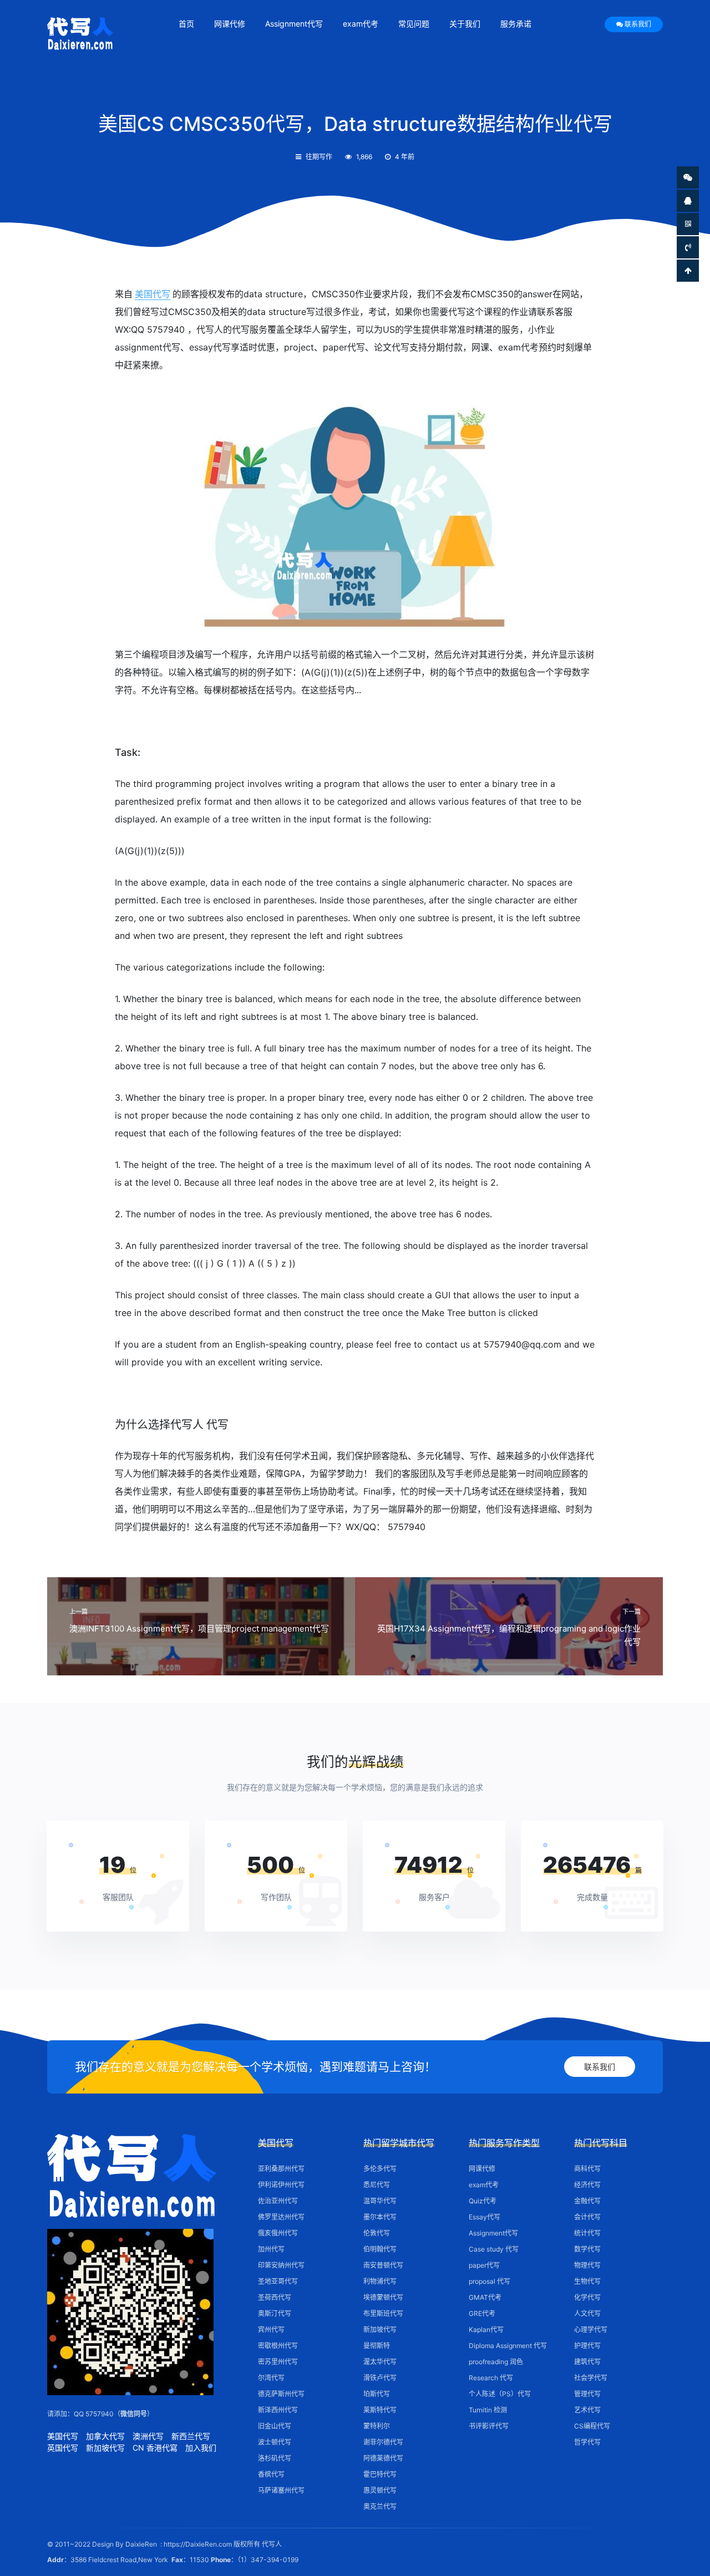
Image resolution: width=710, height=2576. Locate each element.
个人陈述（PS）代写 (500, 2394)
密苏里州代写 (278, 2362)
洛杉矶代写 (275, 2458)
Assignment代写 (294, 24)
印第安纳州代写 (281, 2265)
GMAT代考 (485, 2297)
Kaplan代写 (486, 2329)
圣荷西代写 (275, 2297)
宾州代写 (271, 2329)
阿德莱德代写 (383, 2458)
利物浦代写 (380, 2281)
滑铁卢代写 (380, 2378)
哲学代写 (587, 2442)
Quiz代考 (483, 2201)
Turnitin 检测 (488, 2410)
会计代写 (587, 2217)
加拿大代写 (105, 2436)
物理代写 (587, 2265)
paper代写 (484, 2265)
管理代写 (587, 2394)
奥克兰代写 (380, 2506)
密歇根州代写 (278, 2346)
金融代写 (587, 2201)
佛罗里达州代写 (281, 2217)
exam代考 (361, 24)
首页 (186, 24)
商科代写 (587, 2169)
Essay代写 (485, 2217)
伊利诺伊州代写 (281, 2185)
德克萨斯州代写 (281, 2394)
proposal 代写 (490, 2281)
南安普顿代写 (383, 2265)
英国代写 (63, 2448)
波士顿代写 (275, 2442)
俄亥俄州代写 (278, 2233)
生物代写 (587, 2281)
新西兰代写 (191, 2436)
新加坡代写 (105, 2448)
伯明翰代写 (380, 2249)
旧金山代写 (275, 2426)
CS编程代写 (592, 2426)
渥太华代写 (380, 2362)
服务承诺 (516, 24)
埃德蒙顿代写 (383, 2297)
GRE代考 (482, 2313)
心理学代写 (591, 2329)
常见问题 (414, 24)
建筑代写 (587, 2362)
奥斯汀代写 (275, 2313)
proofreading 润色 (496, 2362)
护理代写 (587, 2346)
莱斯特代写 (380, 2410)
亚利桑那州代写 (281, 2169)
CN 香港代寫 (155, 2448)
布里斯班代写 (383, 2313)
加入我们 (201, 2448)
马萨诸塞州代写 (281, 2490)
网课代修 (230, 24)
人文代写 (587, 2313)
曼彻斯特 (377, 2346)
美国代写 (153, 294)
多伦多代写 (380, 2169)
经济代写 (587, 2185)
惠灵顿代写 (380, 2490)
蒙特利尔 (377, 2426)
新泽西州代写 (278, 2410)
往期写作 (319, 157)
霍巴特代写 (380, 2474)
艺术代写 (587, 2410)
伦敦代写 (377, 2233)
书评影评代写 (489, 2426)
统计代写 (587, 2233)
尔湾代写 (271, 2378)
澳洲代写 (148, 2436)
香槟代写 (271, 2474)
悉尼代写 (377, 2185)
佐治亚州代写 (278, 2201)
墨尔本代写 (380, 2217)
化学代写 (587, 2297)
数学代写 (587, 2249)
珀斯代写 (377, 2394)
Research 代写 (491, 2378)
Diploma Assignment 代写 (508, 2346)
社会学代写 (591, 2378)
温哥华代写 (380, 2201)
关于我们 (465, 24)
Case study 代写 (494, 2249)
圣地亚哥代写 (278, 2281)
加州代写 (271, 2249)
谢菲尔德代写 (383, 2442)
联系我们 (638, 24)
